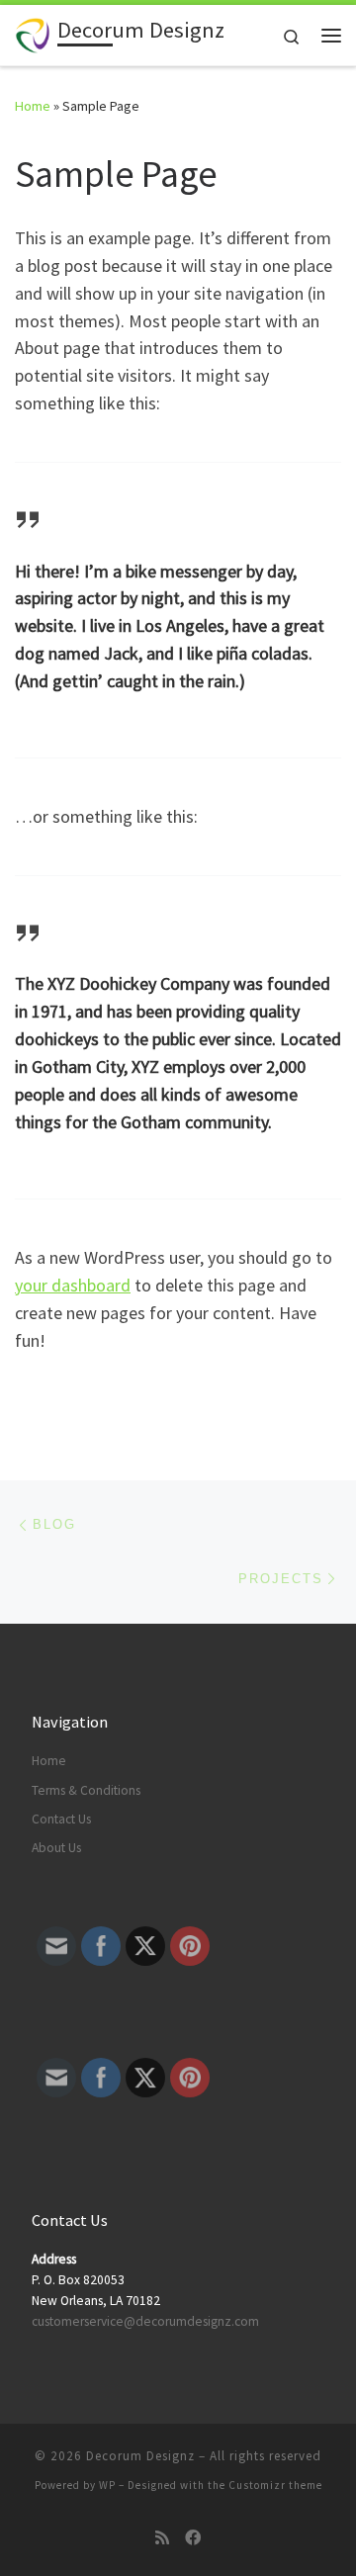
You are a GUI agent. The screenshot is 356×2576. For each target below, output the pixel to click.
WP (107, 2485)
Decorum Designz (140, 2456)
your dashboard (73, 1285)
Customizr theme (275, 2485)
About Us (56, 1848)
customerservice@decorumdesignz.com (145, 2321)
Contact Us (61, 1819)
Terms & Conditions (86, 1790)
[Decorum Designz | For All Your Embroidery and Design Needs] (33, 33)
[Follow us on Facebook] (193, 2538)
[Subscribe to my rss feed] (162, 2538)
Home (33, 106)
